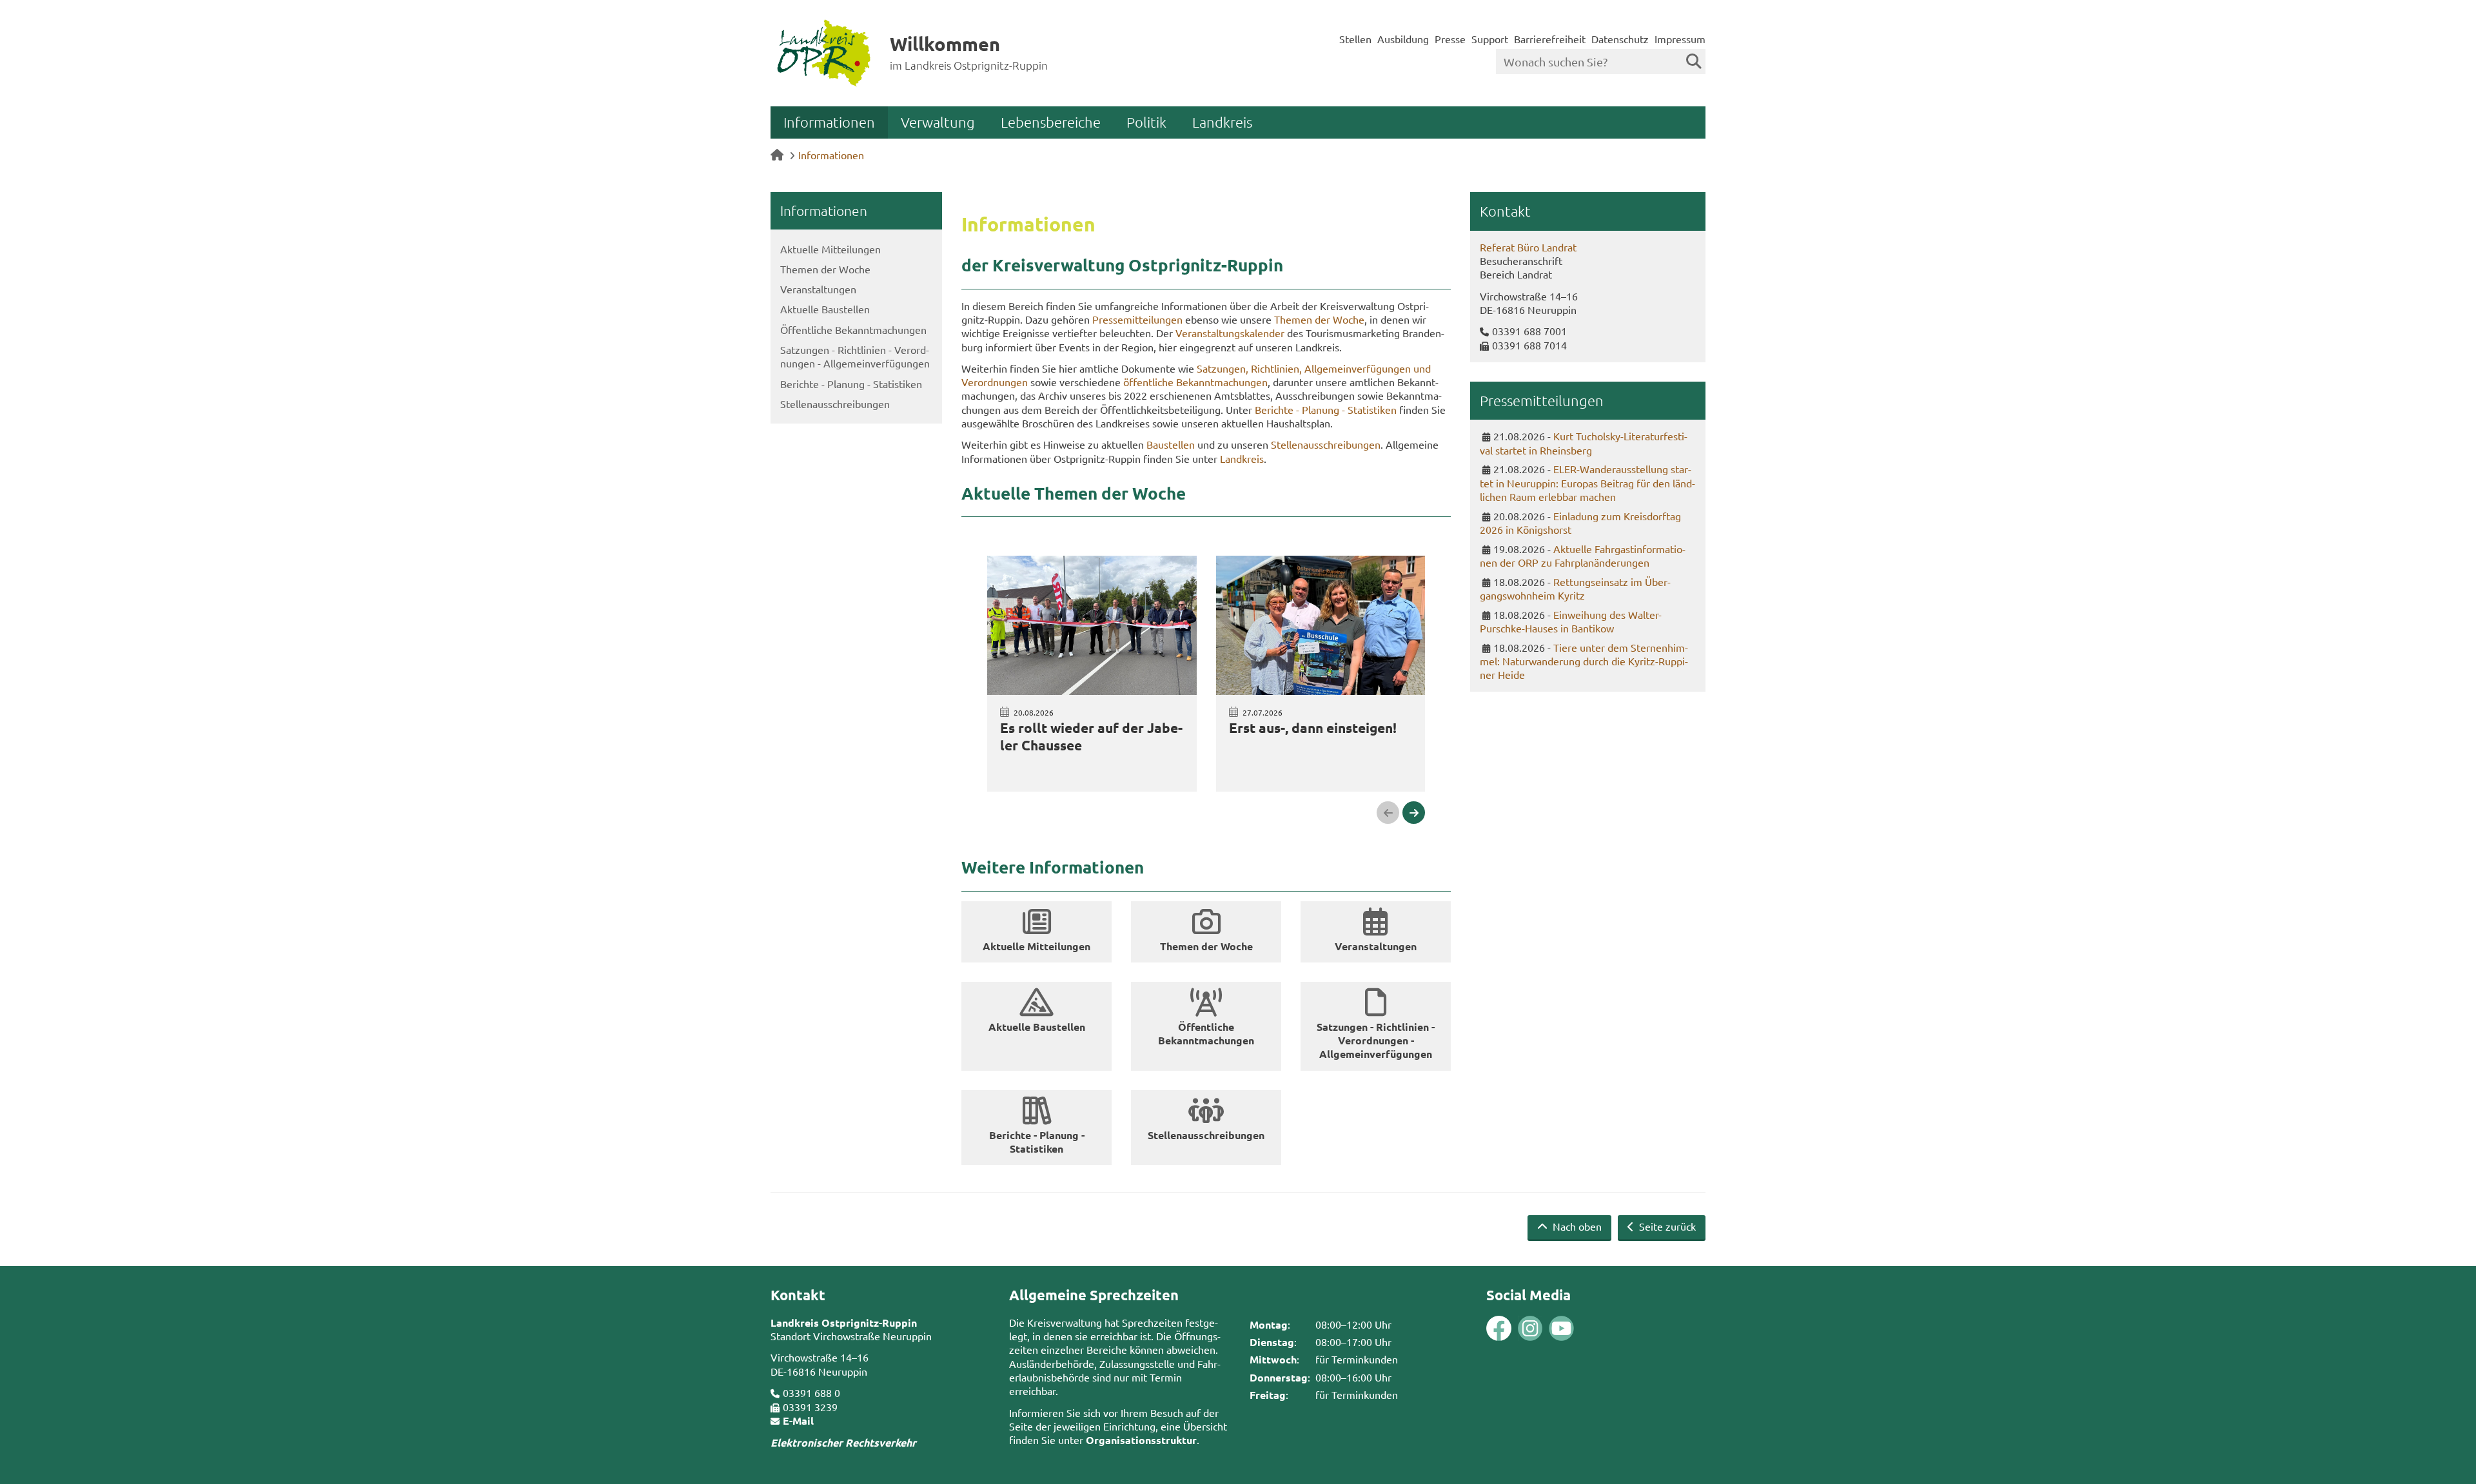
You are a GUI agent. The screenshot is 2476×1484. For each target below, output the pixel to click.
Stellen (1355, 39)
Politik (1146, 122)
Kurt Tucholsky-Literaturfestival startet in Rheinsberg (1584, 443)
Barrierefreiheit (1550, 39)
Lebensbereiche (1051, 122)
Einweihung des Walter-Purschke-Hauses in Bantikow (1571, 621)
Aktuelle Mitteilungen (830, 249)
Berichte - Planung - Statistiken (851, 384)
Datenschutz (1620, 39)
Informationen (829, 122)
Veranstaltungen (818, 289)
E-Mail (798, 1421)
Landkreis (1222, 122)
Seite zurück (1666, 1226)
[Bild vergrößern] (1515, 1328)
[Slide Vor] (1414, 813)
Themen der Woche (825, 269)
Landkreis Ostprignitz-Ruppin (844, 1323)
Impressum (1680, 39)
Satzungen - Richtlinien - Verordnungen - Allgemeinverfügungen (855, 356)
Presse (1450, 39)
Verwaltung (938, 122)
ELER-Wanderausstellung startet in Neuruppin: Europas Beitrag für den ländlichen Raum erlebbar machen (1587, 483)
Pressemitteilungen (1137, 319)
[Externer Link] (1499, 1330)
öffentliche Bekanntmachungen (1195, 382)
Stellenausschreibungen (835, 404)
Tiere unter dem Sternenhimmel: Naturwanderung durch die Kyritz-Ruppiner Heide (1584, 661)
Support (1490, 39)
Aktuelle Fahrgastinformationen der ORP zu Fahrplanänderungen (1583, 556)
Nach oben (1576, 1226)
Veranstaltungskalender (1230, 333)
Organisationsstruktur (1141, 1440)
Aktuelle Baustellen (825, 309)
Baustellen (1171, 444)
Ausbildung (1403, 39)
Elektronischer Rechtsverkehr (843, 1442)
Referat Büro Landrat (1528, 247)
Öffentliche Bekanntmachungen (853, 329)
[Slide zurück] (1388, 813)
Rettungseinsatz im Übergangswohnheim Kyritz (1575, 589)
